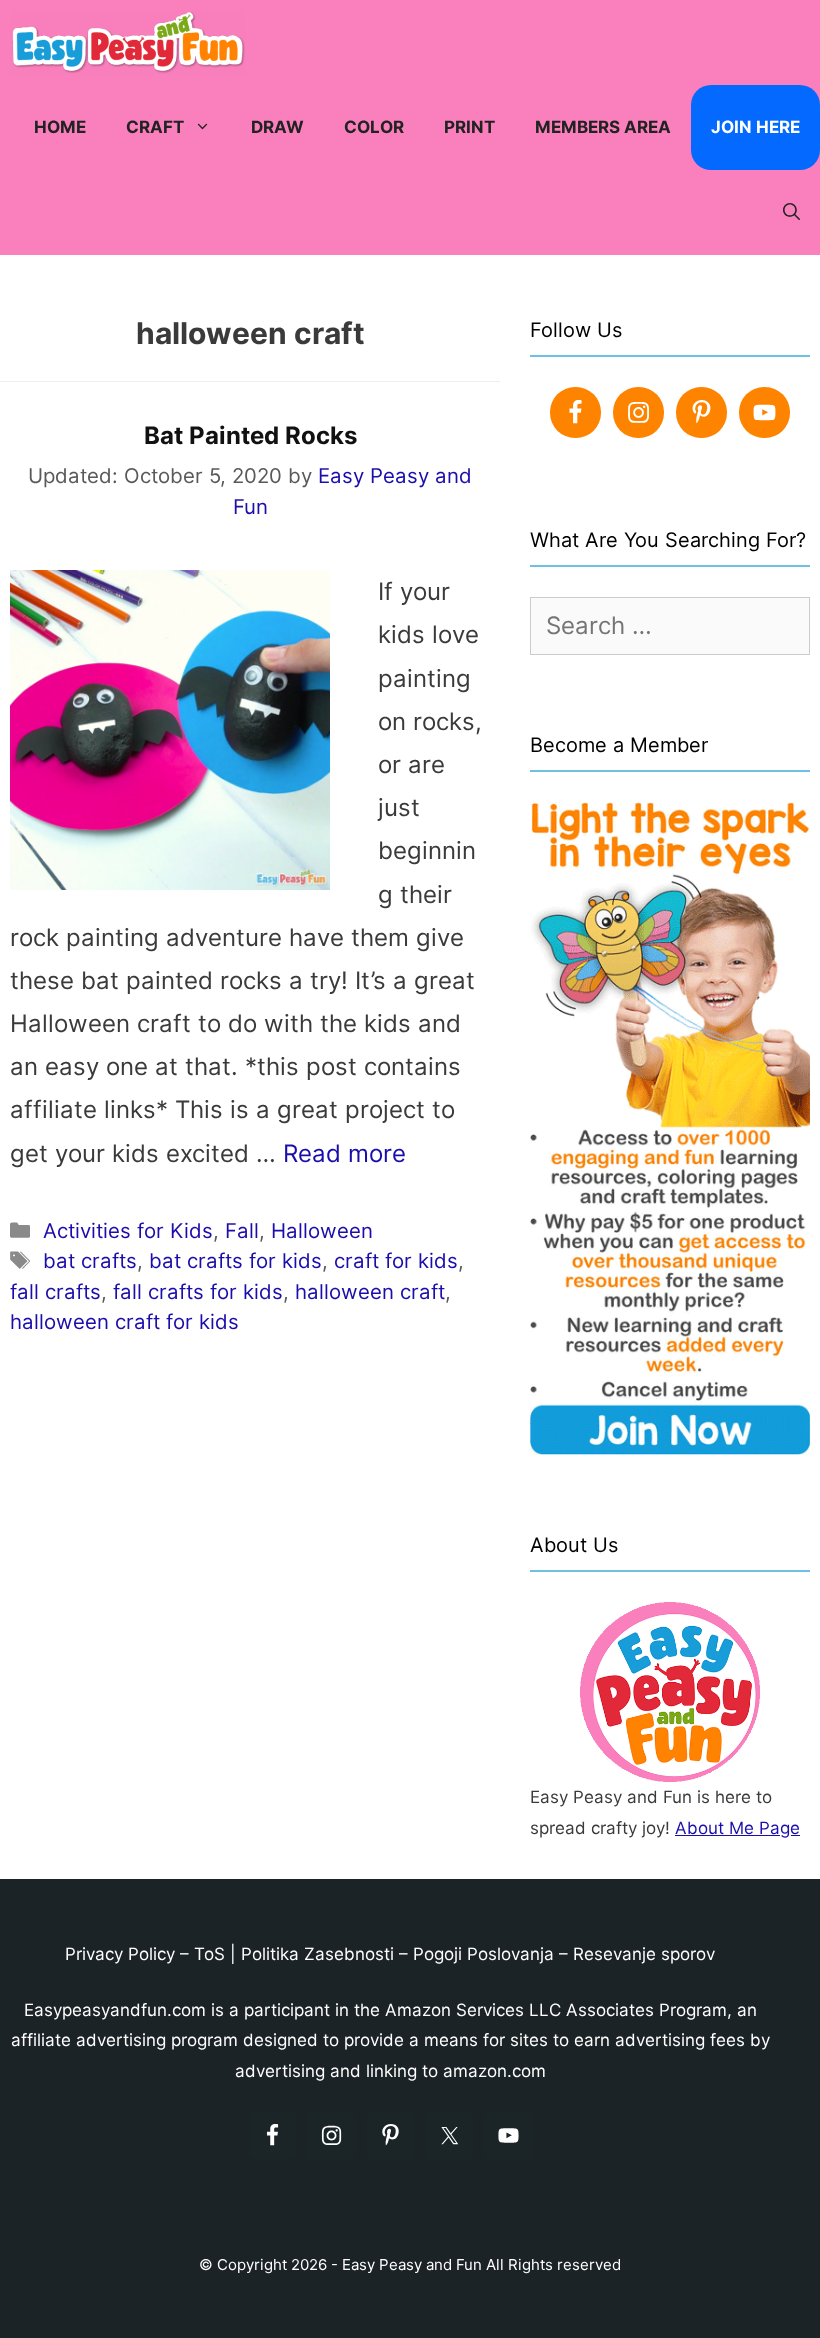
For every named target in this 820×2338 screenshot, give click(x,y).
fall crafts (55, 1291)
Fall (242, 1230)
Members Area (603, 127)
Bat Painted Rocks (250, 435)
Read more (344, 1153)
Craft (155, 127)
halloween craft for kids (124, 1321)
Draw (277, 127)
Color (374, 127)
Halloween (322, 1230)
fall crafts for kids (198, 1291)
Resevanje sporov (644, 1954)
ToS (209, 1954)
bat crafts (90, 1260)
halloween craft (370, 1291)
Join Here (755, 127)
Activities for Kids (128, 1230)
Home (60, 127)
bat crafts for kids (235, 1260)
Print (469, 127)
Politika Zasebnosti (317, 1954)
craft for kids (396, 1260)
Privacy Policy (120, 1954)
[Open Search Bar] (791, 212)
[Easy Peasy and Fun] (133, 42)
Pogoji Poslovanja (483, 1954)
